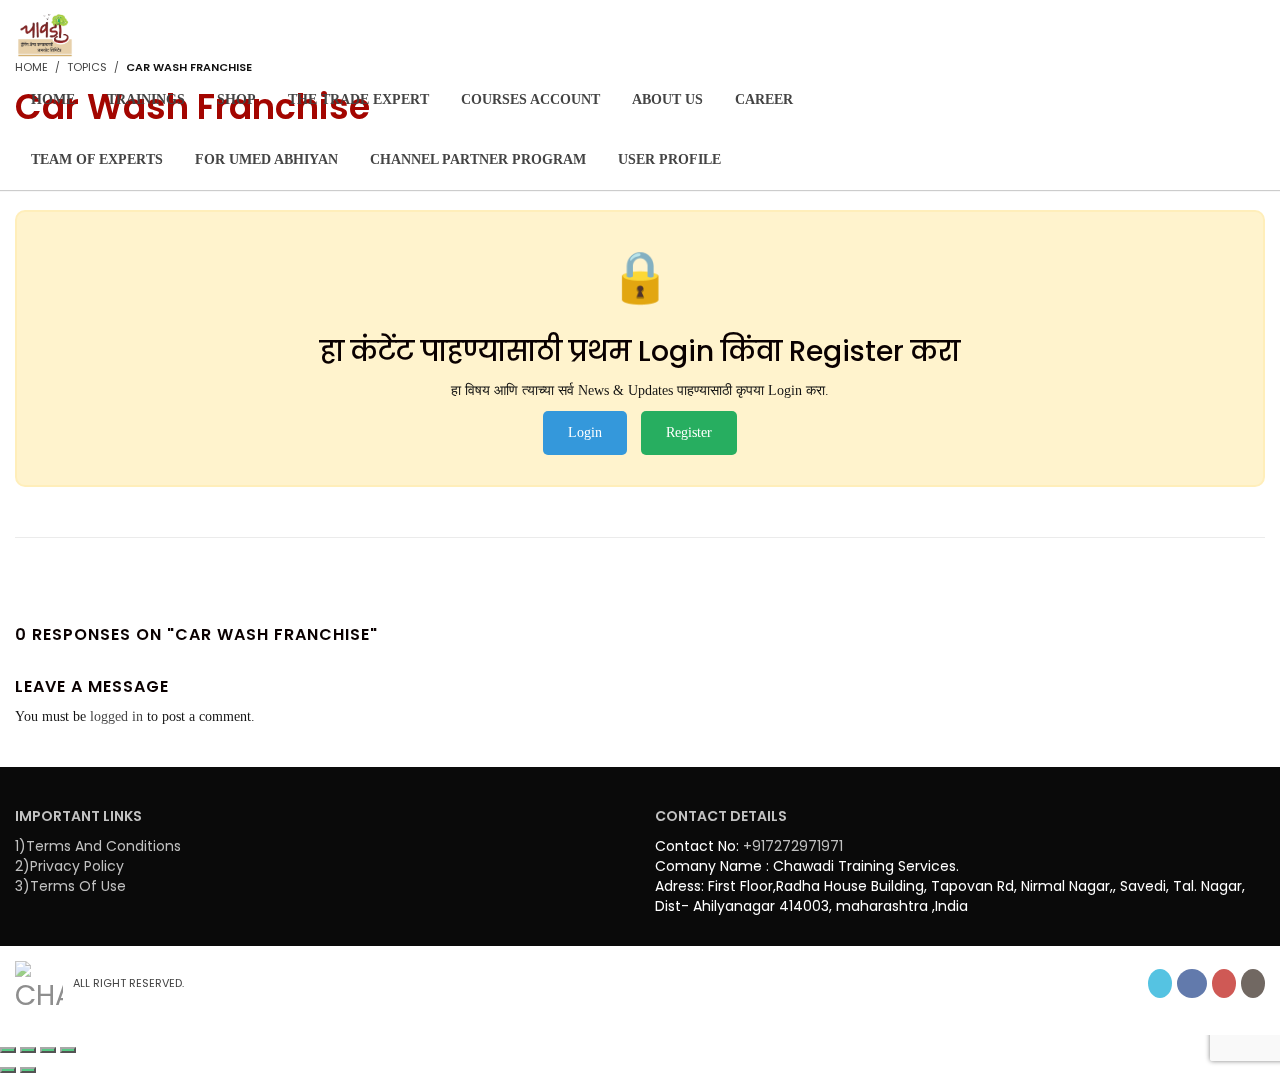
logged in (116, 716)
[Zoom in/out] (8, 1050)
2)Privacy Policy (69, 866)
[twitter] (1160, 983)
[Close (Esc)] (68, 1050)
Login (585, 432)
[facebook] (1192, 983)
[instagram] (1253, 983)
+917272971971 (793, 846)
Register (689, 432)
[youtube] (1224, 983)
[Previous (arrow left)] (8, 1070)
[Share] (48, 1050)
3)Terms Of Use (70, 886)
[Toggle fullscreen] (28, 1050)
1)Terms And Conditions (98, 846)
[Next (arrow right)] (28, 1070)
